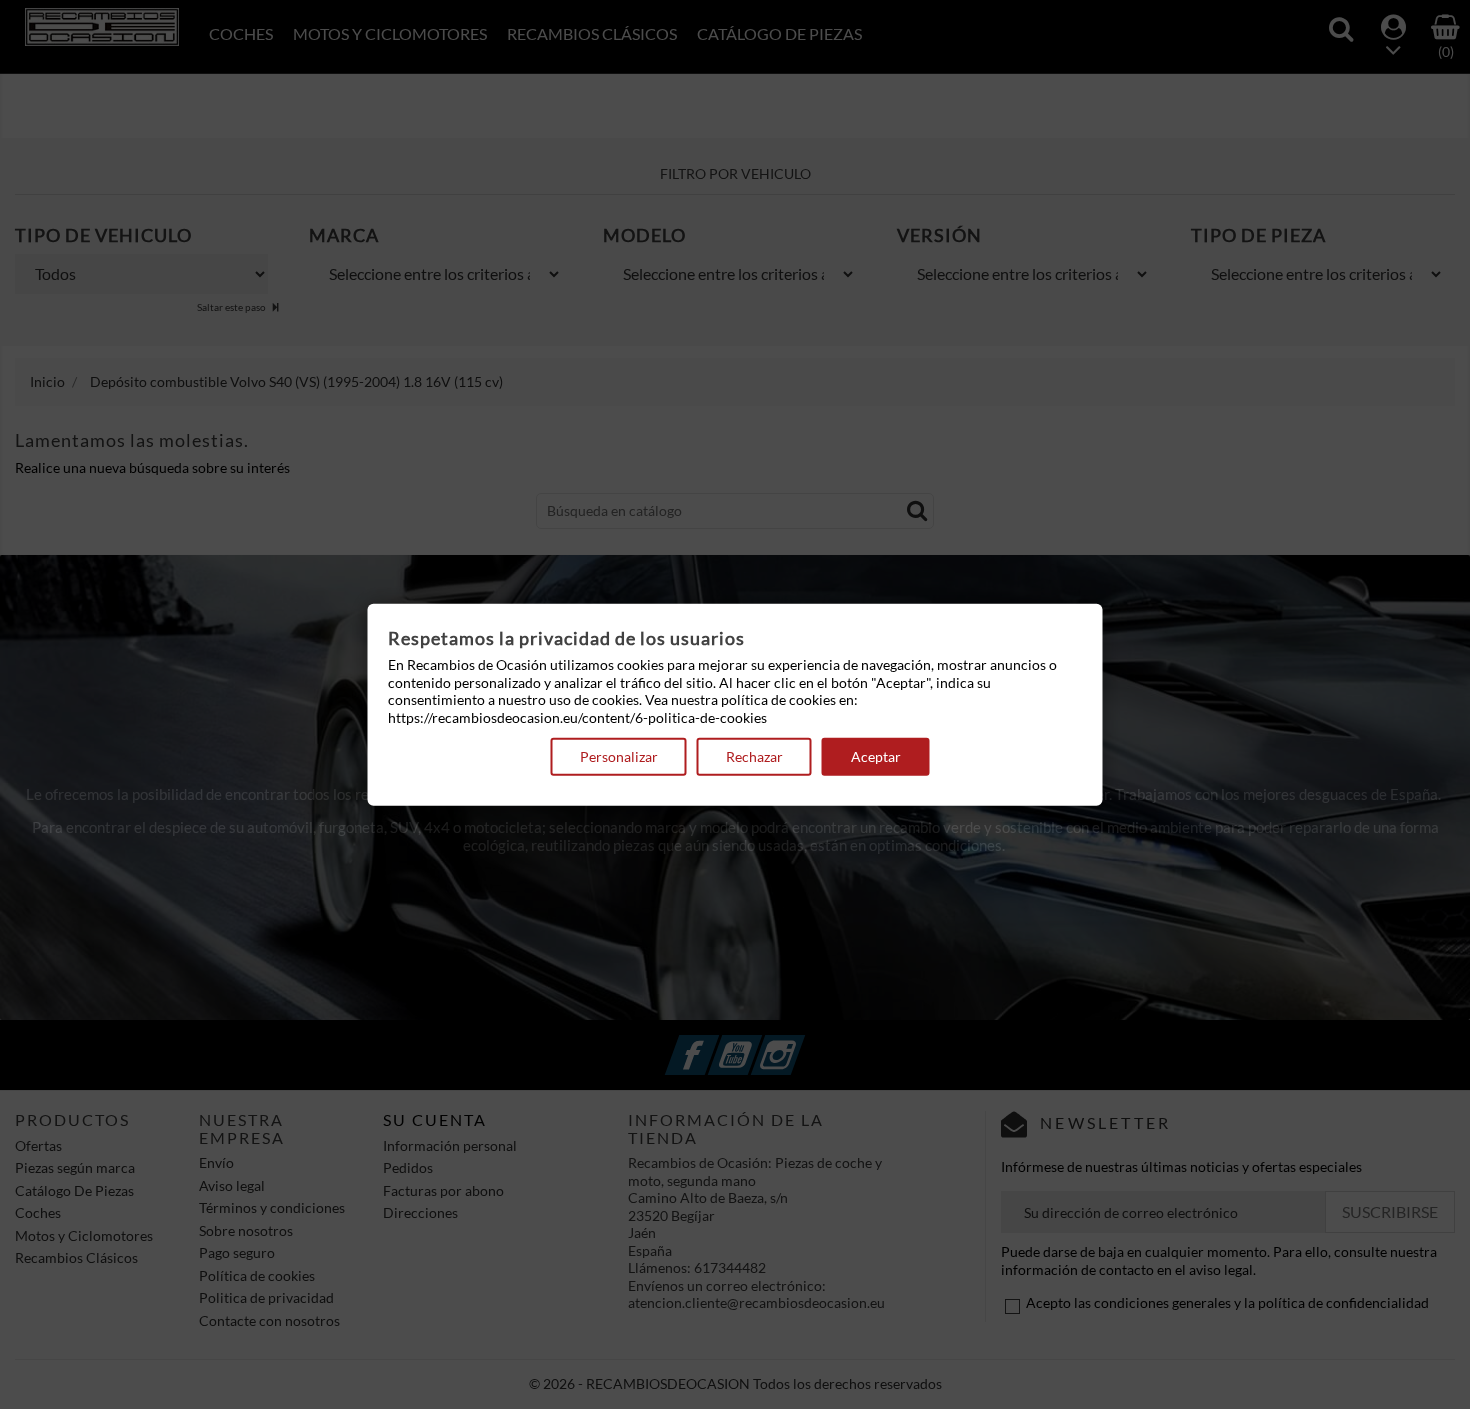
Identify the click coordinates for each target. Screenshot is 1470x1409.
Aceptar (876, 756)
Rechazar (754, 756)
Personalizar (619, 756)
